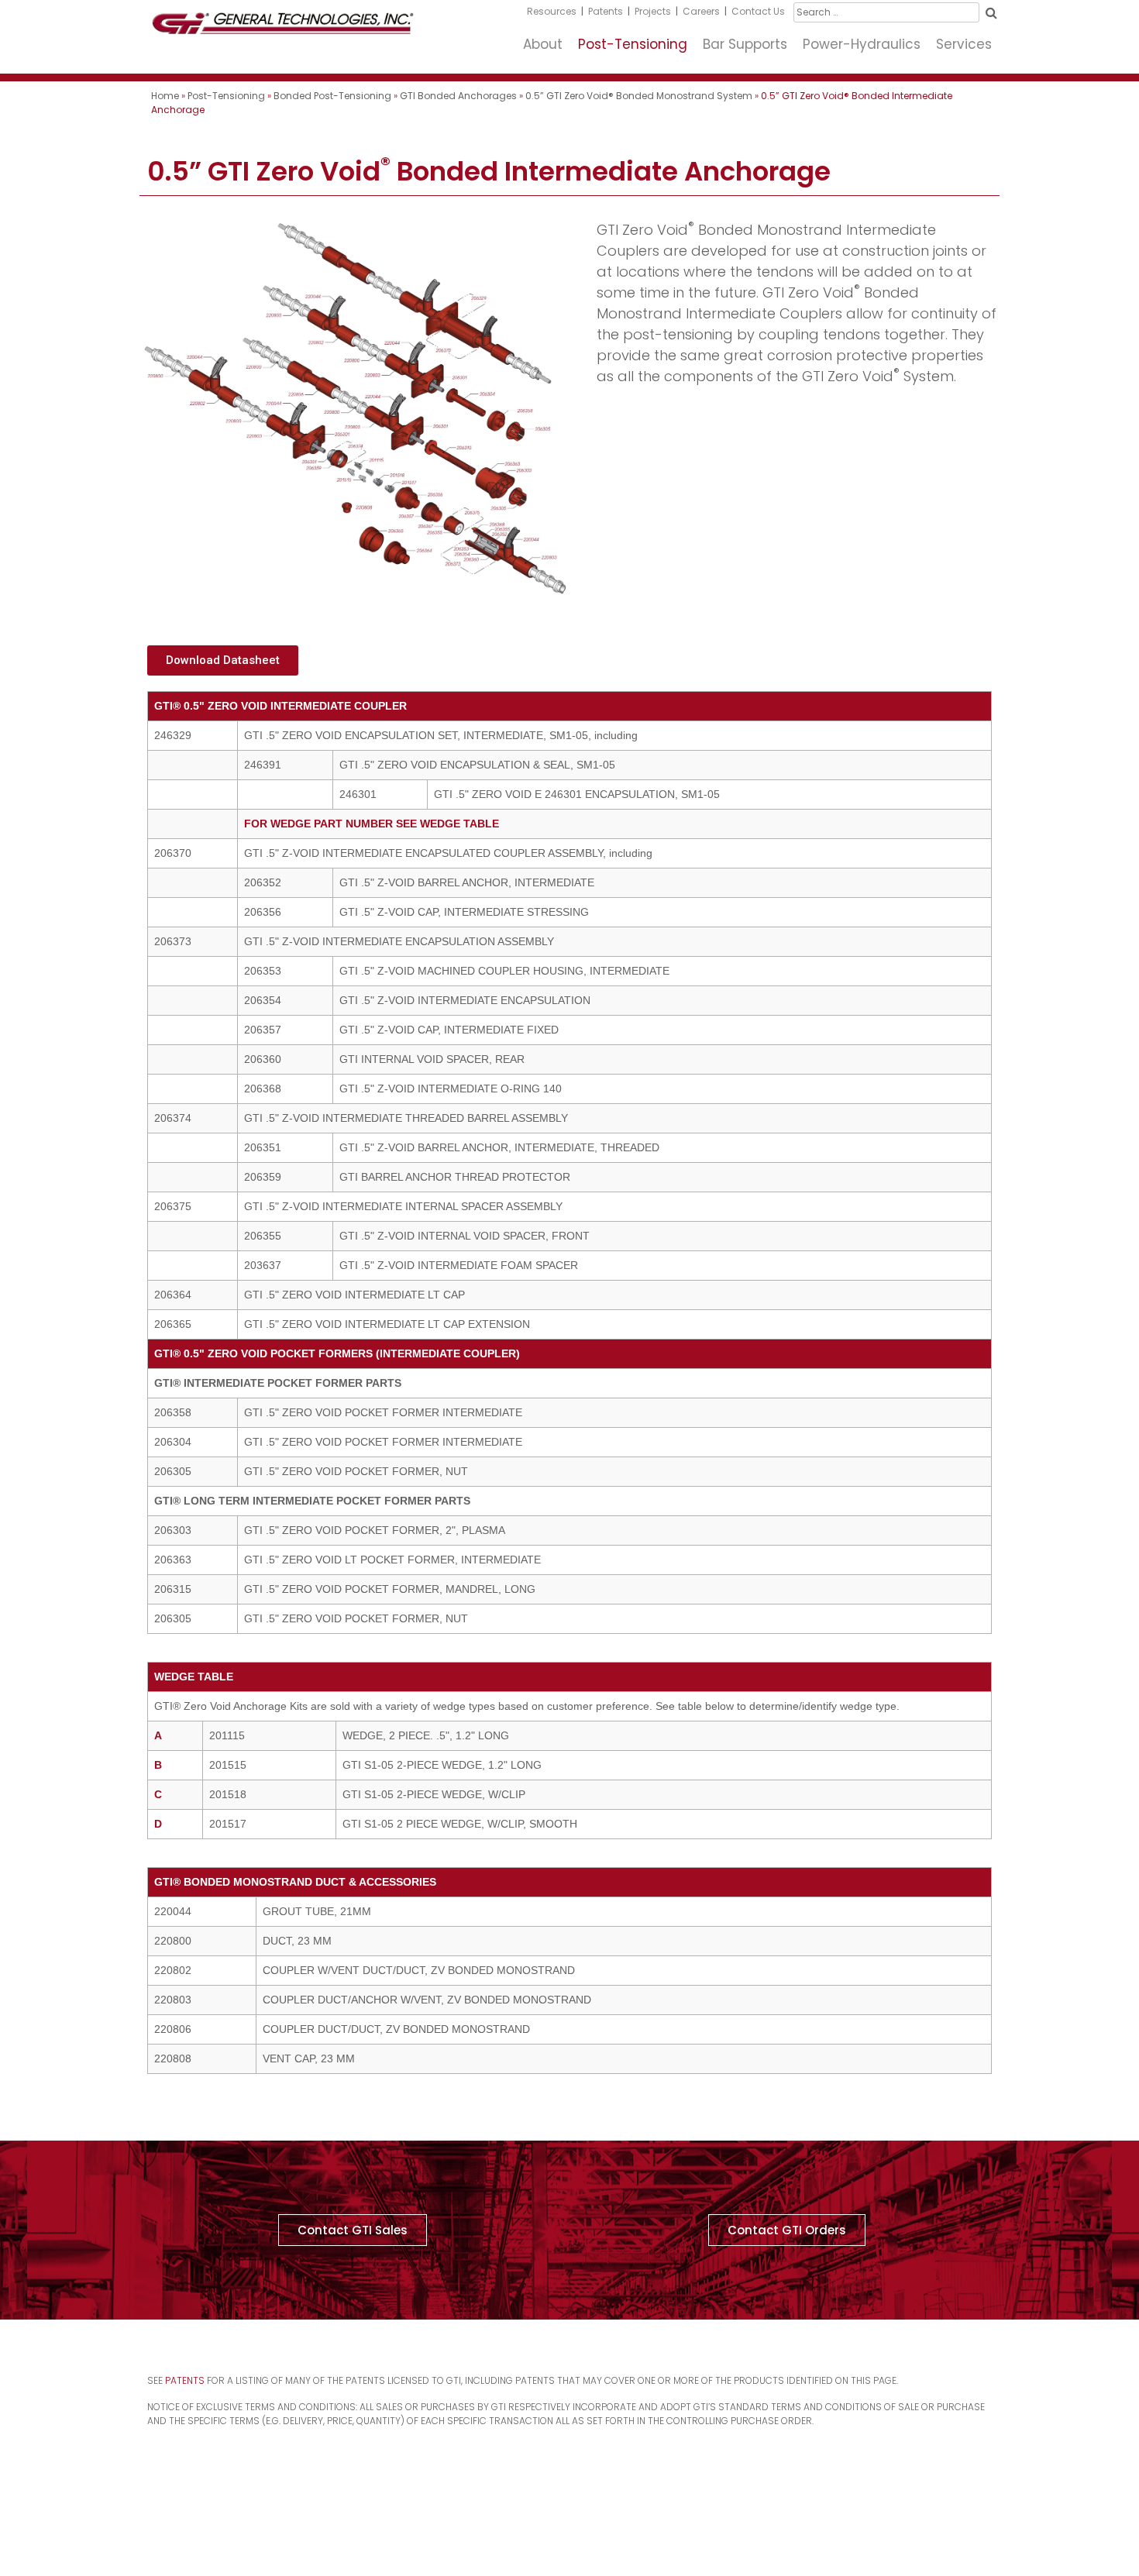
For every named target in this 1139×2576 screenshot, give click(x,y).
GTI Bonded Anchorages (458, 96)
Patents (606, 11)
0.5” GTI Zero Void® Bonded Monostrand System (639, 96)
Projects (653, 11)
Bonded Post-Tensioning (332, 96)
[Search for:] (886, 12)
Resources (552, 11)
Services (964, 44)
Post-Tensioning (633, 44)
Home (165, 96)
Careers (701, 11)
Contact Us (758, 11)
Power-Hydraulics (862, 44)
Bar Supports (745, 44)
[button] (223, 660)
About (543, 44)
